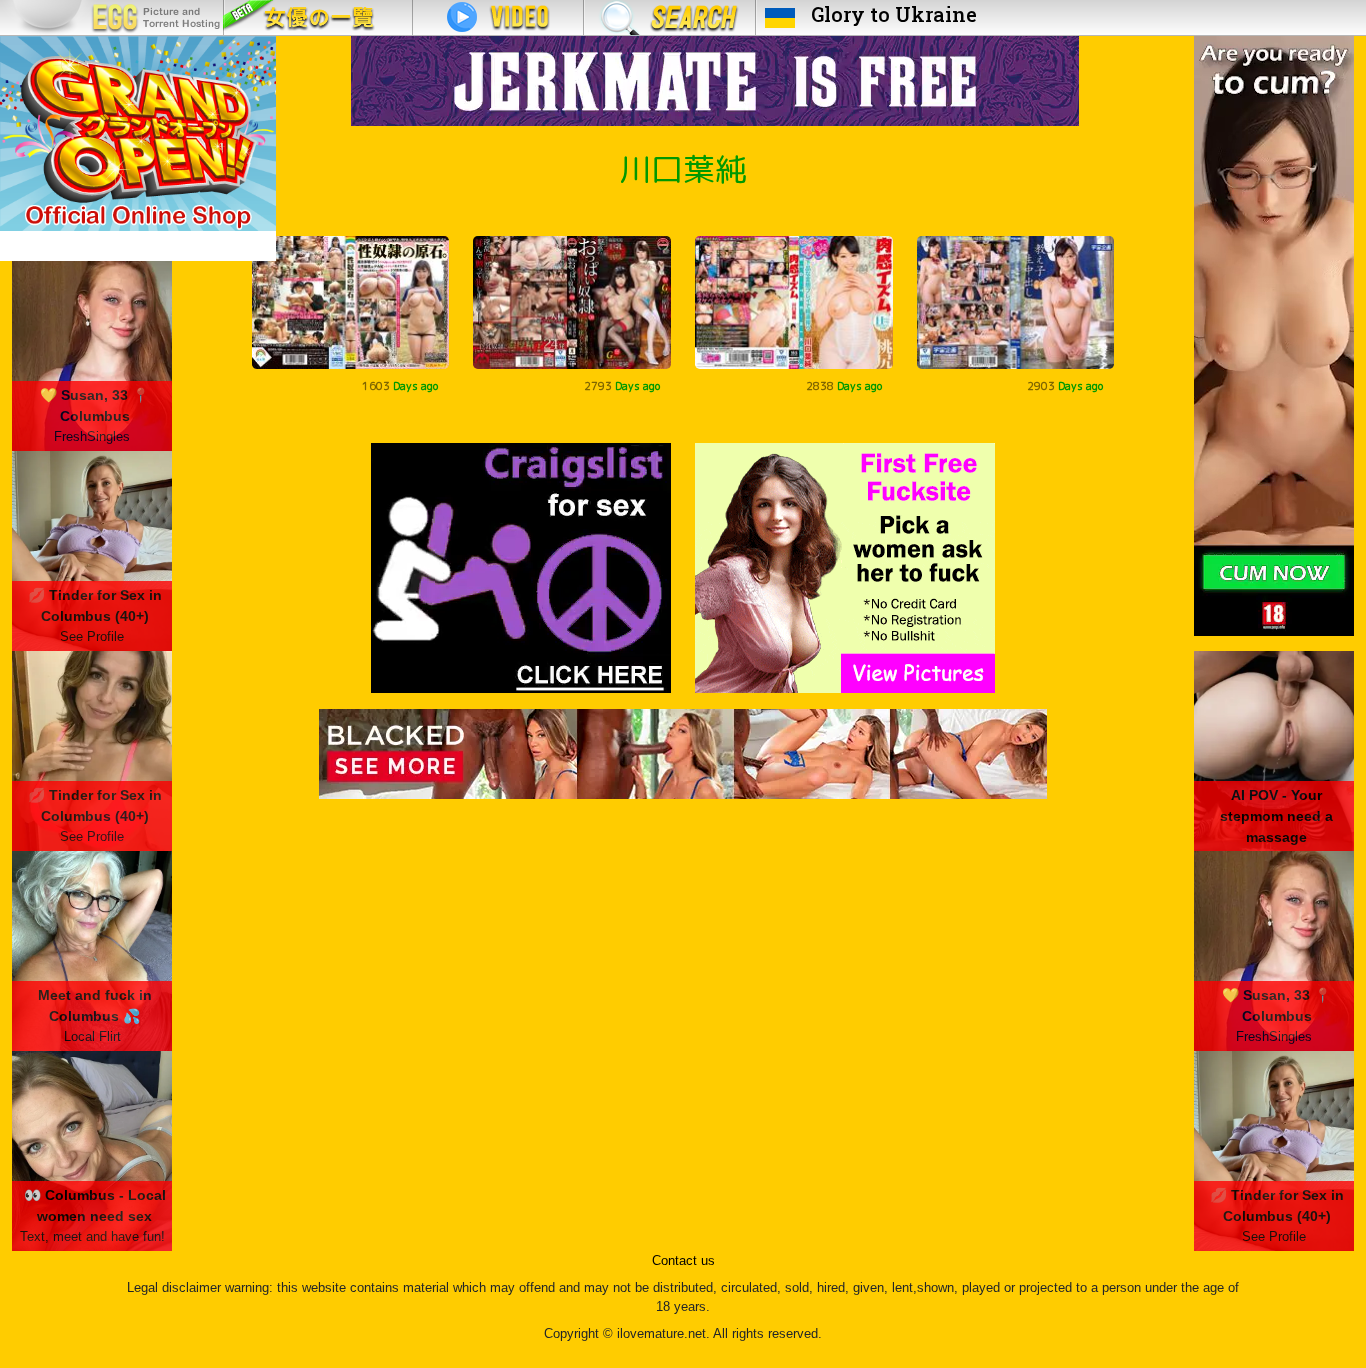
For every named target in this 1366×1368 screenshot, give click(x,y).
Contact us (683, 1261)
